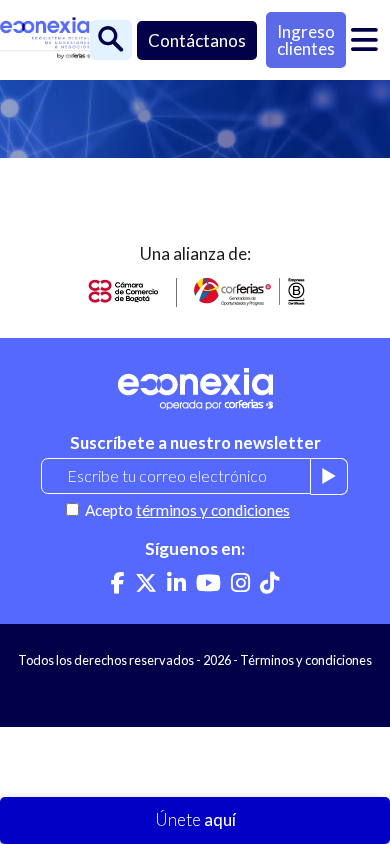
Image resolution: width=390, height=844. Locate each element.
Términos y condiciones (306, 660)
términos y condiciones (213, 510)
